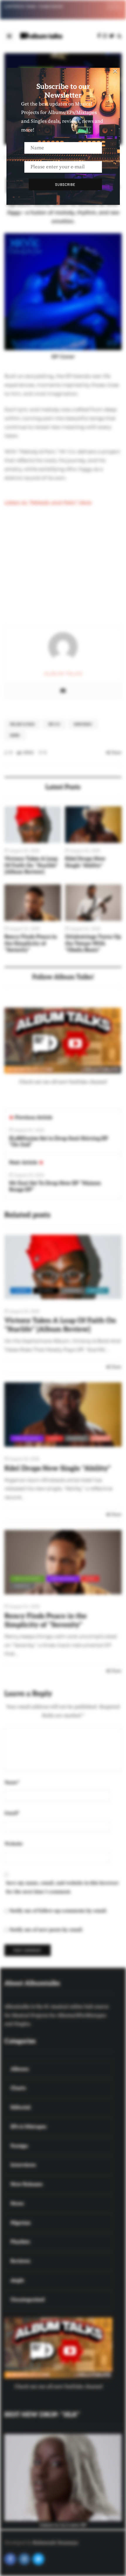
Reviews (97, 1290)
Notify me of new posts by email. (46, 1930)
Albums (21, 1290)
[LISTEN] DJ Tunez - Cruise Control (34, 6)
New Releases (27, 1438)
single (101, 1438)
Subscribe (65, 184)
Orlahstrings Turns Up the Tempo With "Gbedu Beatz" (93, 943)
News (15, 735)
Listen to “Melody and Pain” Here (48, 502)
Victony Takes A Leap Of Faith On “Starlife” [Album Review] (31, 865)
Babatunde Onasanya (55, 2543)
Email (12, 1813)
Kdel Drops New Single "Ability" (85, 862)
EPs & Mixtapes (28, 1579)
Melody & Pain (22, 724)
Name (12, 1783)
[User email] (63, 691)
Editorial (46, 1290)
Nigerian (72, 1290)
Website (14, 1844)
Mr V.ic (54, 724)
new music (83, 724)
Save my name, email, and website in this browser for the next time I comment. (62, 1887)
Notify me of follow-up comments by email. (58, 1911)
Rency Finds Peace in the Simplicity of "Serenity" (31, 943)
